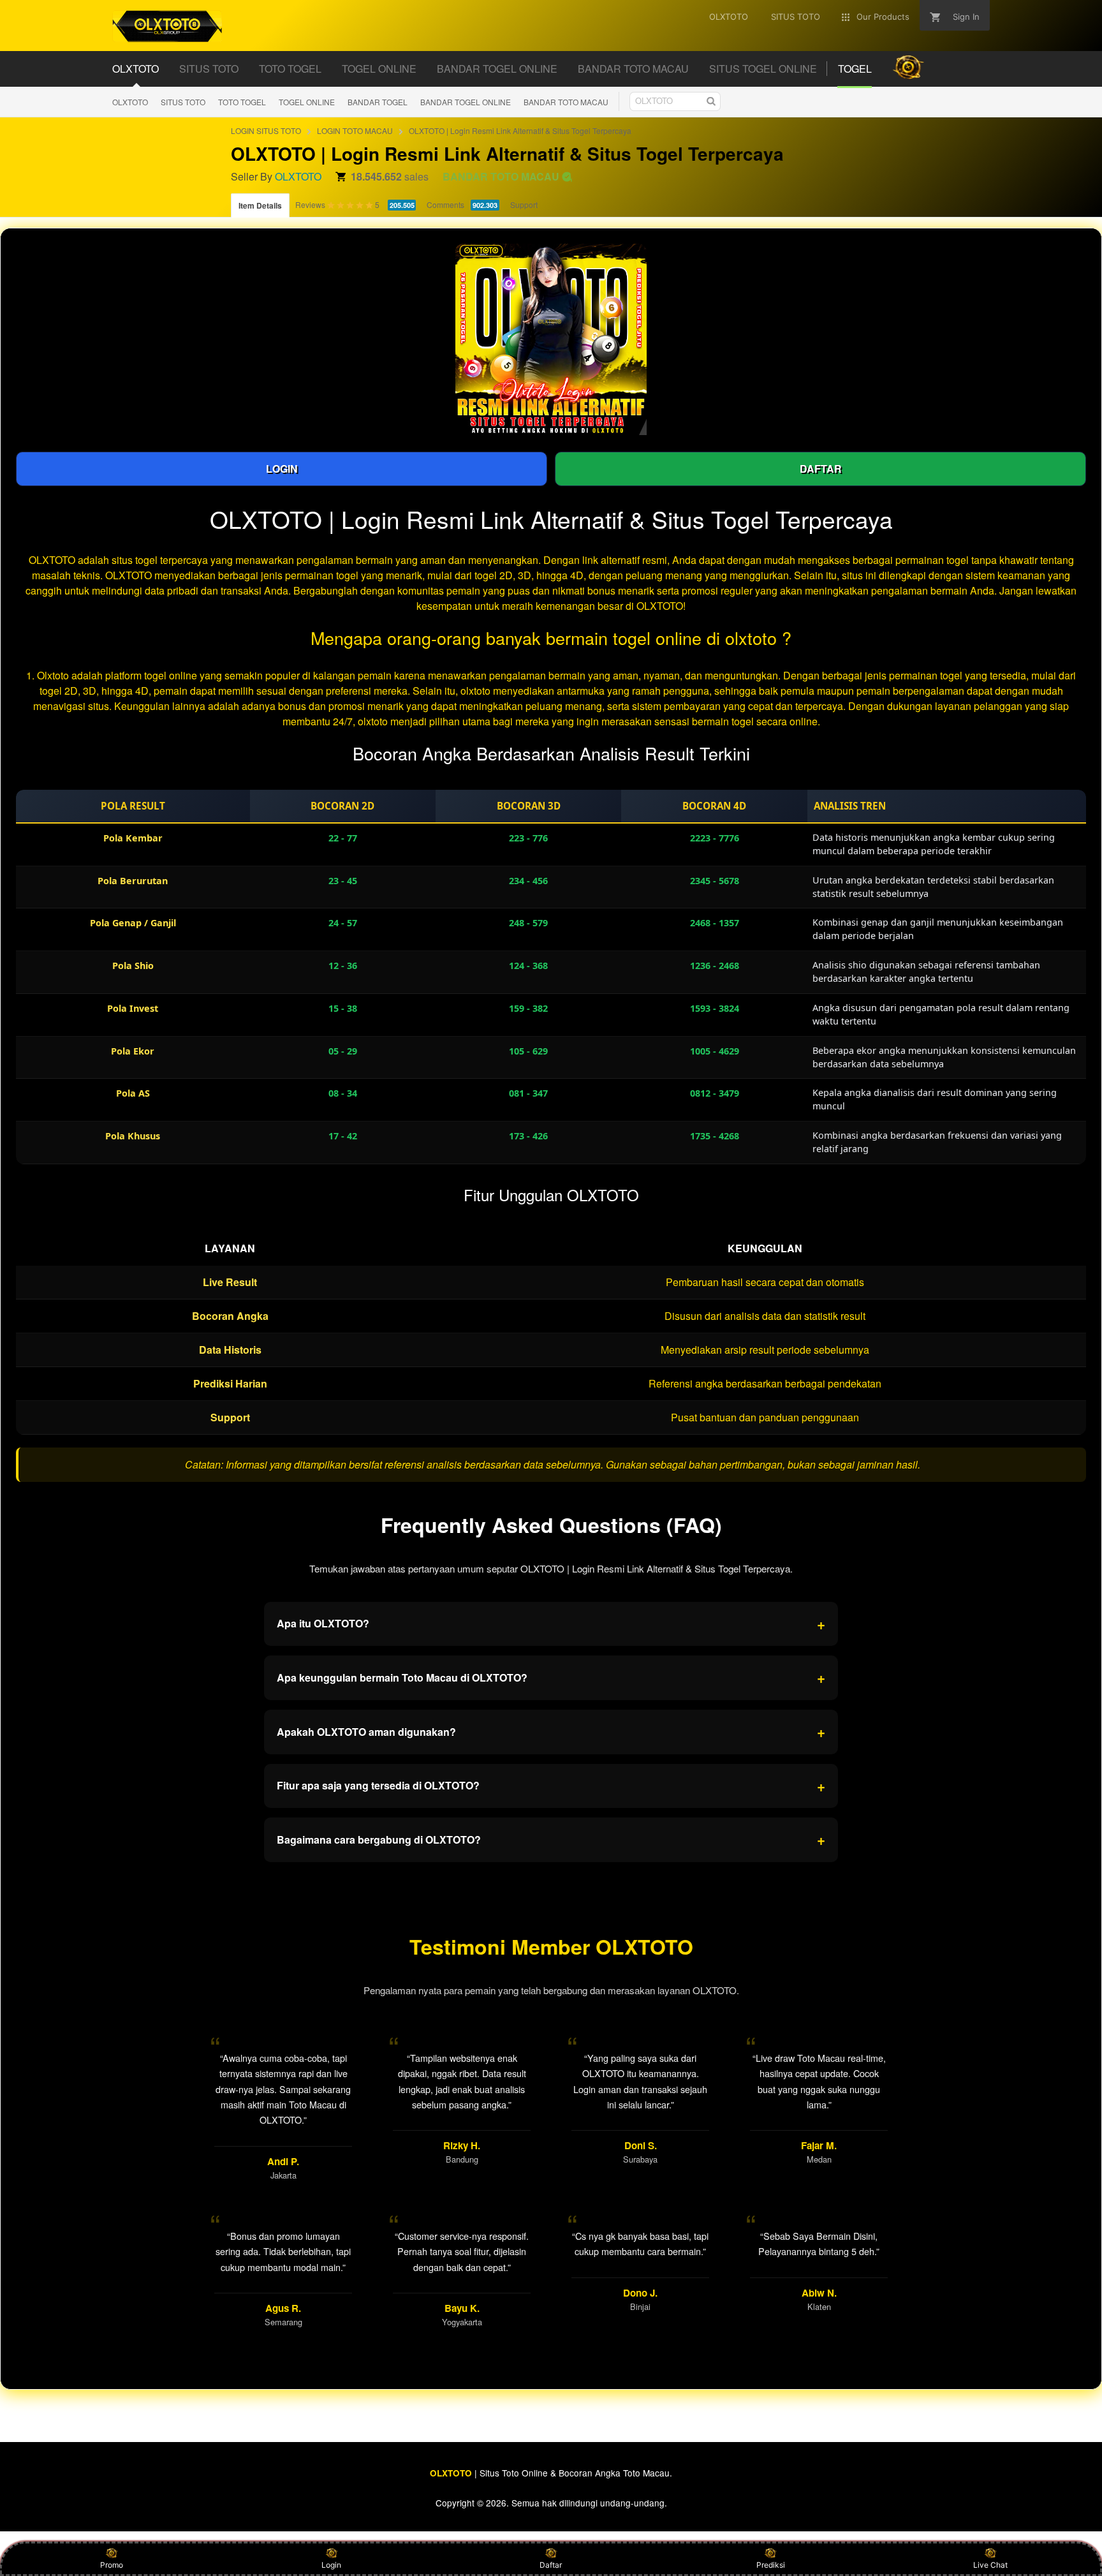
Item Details (260, 205)
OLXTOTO (130, 102)
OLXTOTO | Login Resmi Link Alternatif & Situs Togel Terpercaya (520, 130)
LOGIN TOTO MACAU (355, 130)
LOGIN (282, 469)
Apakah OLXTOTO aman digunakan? (551, 1731)
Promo (112, 2565)
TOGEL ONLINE (307, 102)
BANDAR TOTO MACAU (566, 102)
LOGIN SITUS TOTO (266, 130)
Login (331, 2565)
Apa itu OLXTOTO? (551, 1624)
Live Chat (990, 2565)
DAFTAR (821, 469)
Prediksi (771, 2565)
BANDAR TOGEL (378, 102)
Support (524, 204)
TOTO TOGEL (242, 102)
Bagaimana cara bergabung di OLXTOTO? (551, 1839)
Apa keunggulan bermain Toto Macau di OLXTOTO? (551, 1677)
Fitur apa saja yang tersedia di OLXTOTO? (551, 1786)
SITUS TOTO (183, 102)
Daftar (551, 2565)
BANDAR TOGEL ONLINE (466, 102)
